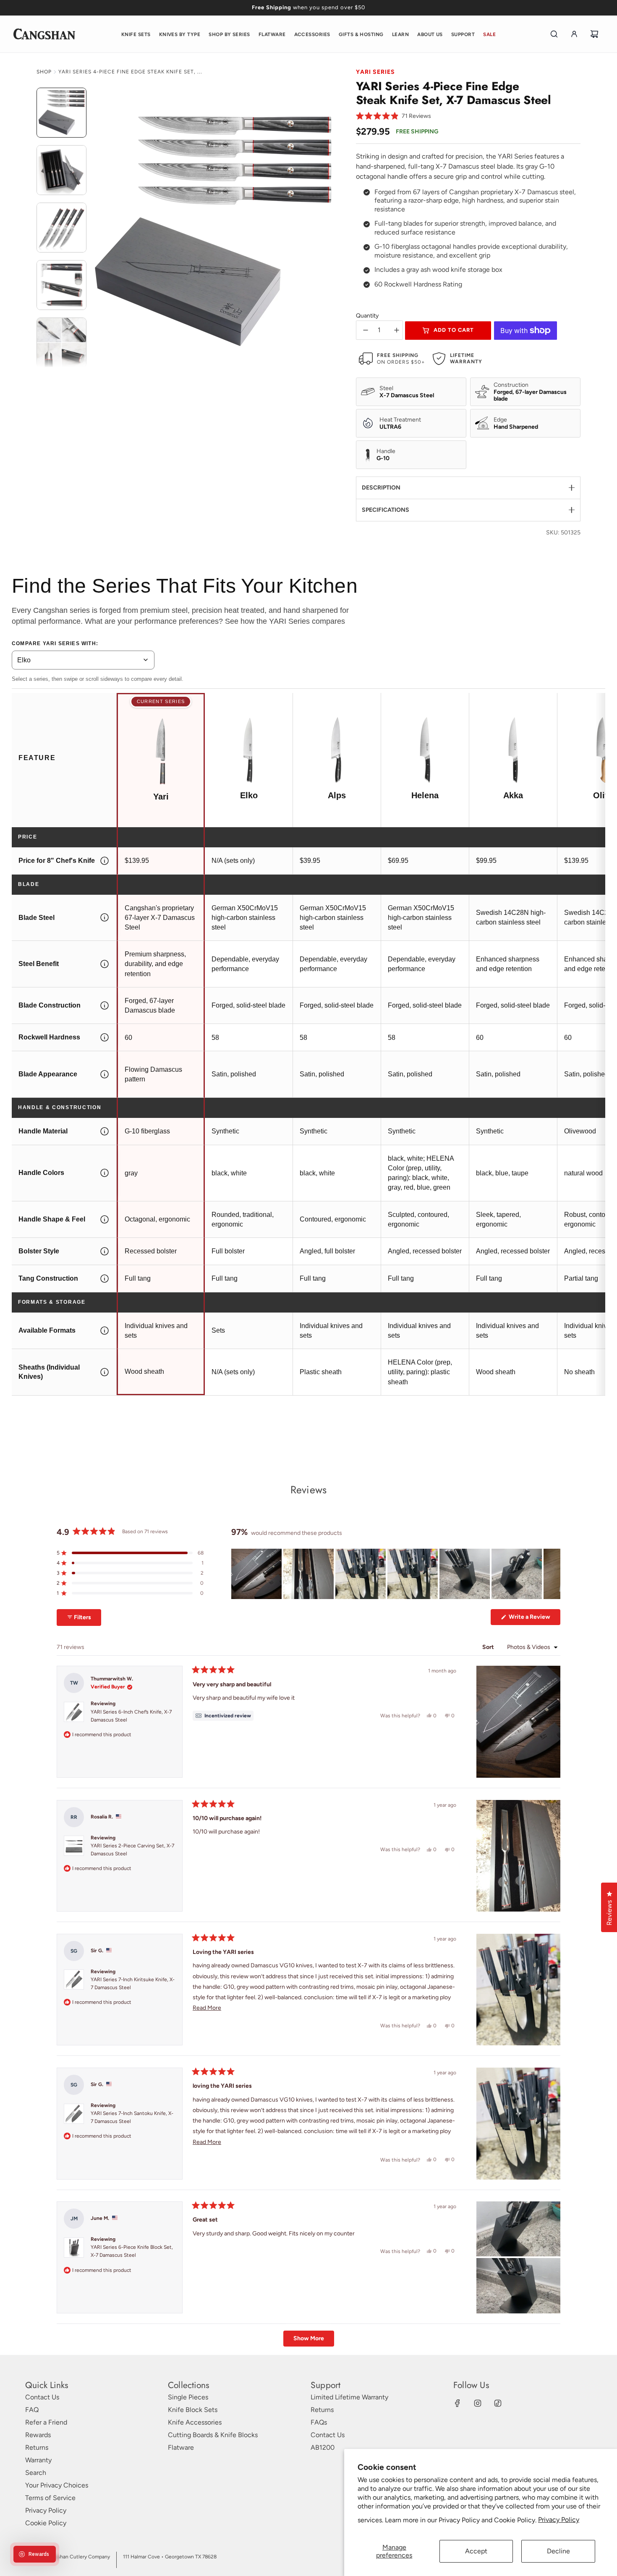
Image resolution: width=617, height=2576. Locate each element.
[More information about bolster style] (105, 1251)
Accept (476, 2551)
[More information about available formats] (105, 1331)
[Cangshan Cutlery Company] (44, 34)
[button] (394, 116)
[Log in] (574, 34)
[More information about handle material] (105, 1131)
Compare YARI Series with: (55, 643)
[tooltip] (223, 1716)
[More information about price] (105, 861)
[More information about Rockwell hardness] (105, 1037)
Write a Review (534, 1619)
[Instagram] (478, 2403)
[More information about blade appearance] (105, 1074)
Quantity (367, 316)
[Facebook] (458, 2403)
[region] (396, 1574)
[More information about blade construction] (105, 1005)
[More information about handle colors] (105, 1173)
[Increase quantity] (397, 330)
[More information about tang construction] (105, 1279)
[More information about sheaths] (105, 1372)
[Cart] (594, 34)
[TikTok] (498, 2403)
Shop (44, 72)
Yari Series (375, 72)
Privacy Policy (559, 2520)
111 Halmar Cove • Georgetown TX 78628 (170, 2557)
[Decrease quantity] (366, 330)
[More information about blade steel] (105, 918)
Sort (489, 1647)
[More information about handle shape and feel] (105, 1219)
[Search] (554, 34)
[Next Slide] (554, 1574)
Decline (558, 2551)
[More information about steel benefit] (105, 964)
